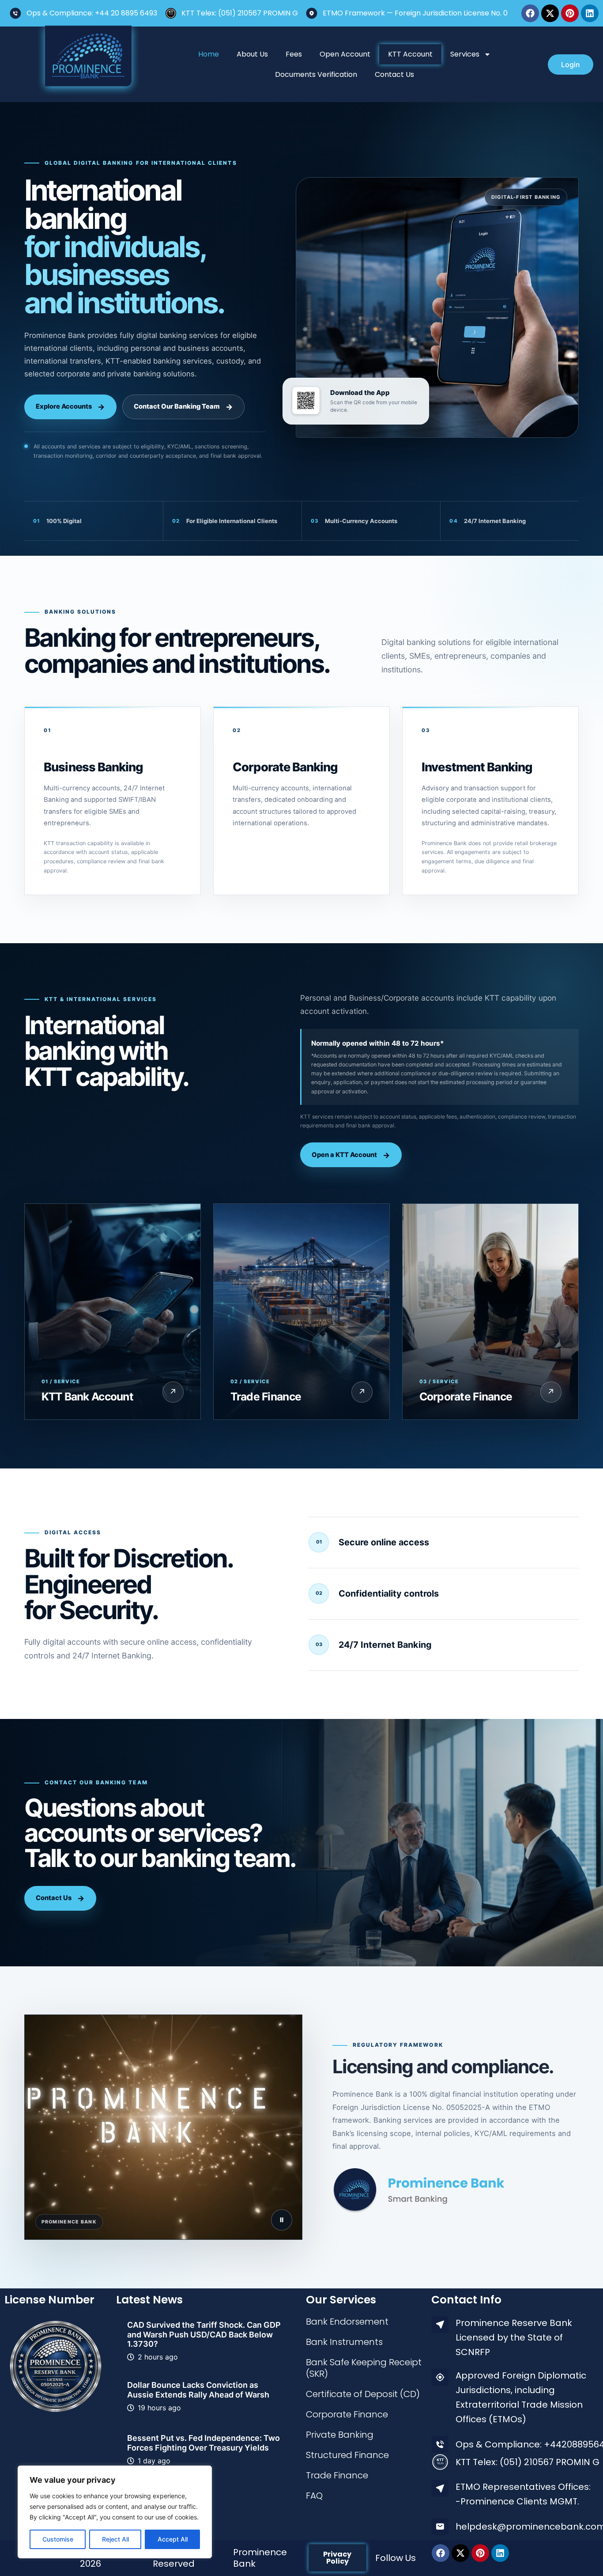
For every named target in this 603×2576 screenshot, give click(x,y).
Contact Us (394, 74)
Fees (294, 54)
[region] (115, 2512)
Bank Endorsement (347, 2322)
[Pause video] (282, 2220)
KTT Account (410, 54)
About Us (252, 54)
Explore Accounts (64, 406)
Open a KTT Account (344, 1155)
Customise (58, 2539)
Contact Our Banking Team (177, 406)
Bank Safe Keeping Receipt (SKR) (364, 2368)
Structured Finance (347, 2455)
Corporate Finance (347, 2414)
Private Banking (340, 2435)
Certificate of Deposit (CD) (363, 2394)
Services (465, 54)
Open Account (345, 54)
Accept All (173, 2539)
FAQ (314, 2496)
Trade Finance (337, 2475)
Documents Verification (316, 74)
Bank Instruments (344, 2342)
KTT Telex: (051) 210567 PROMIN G (240, 13)
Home (209, 54)
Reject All (115, 2539)
